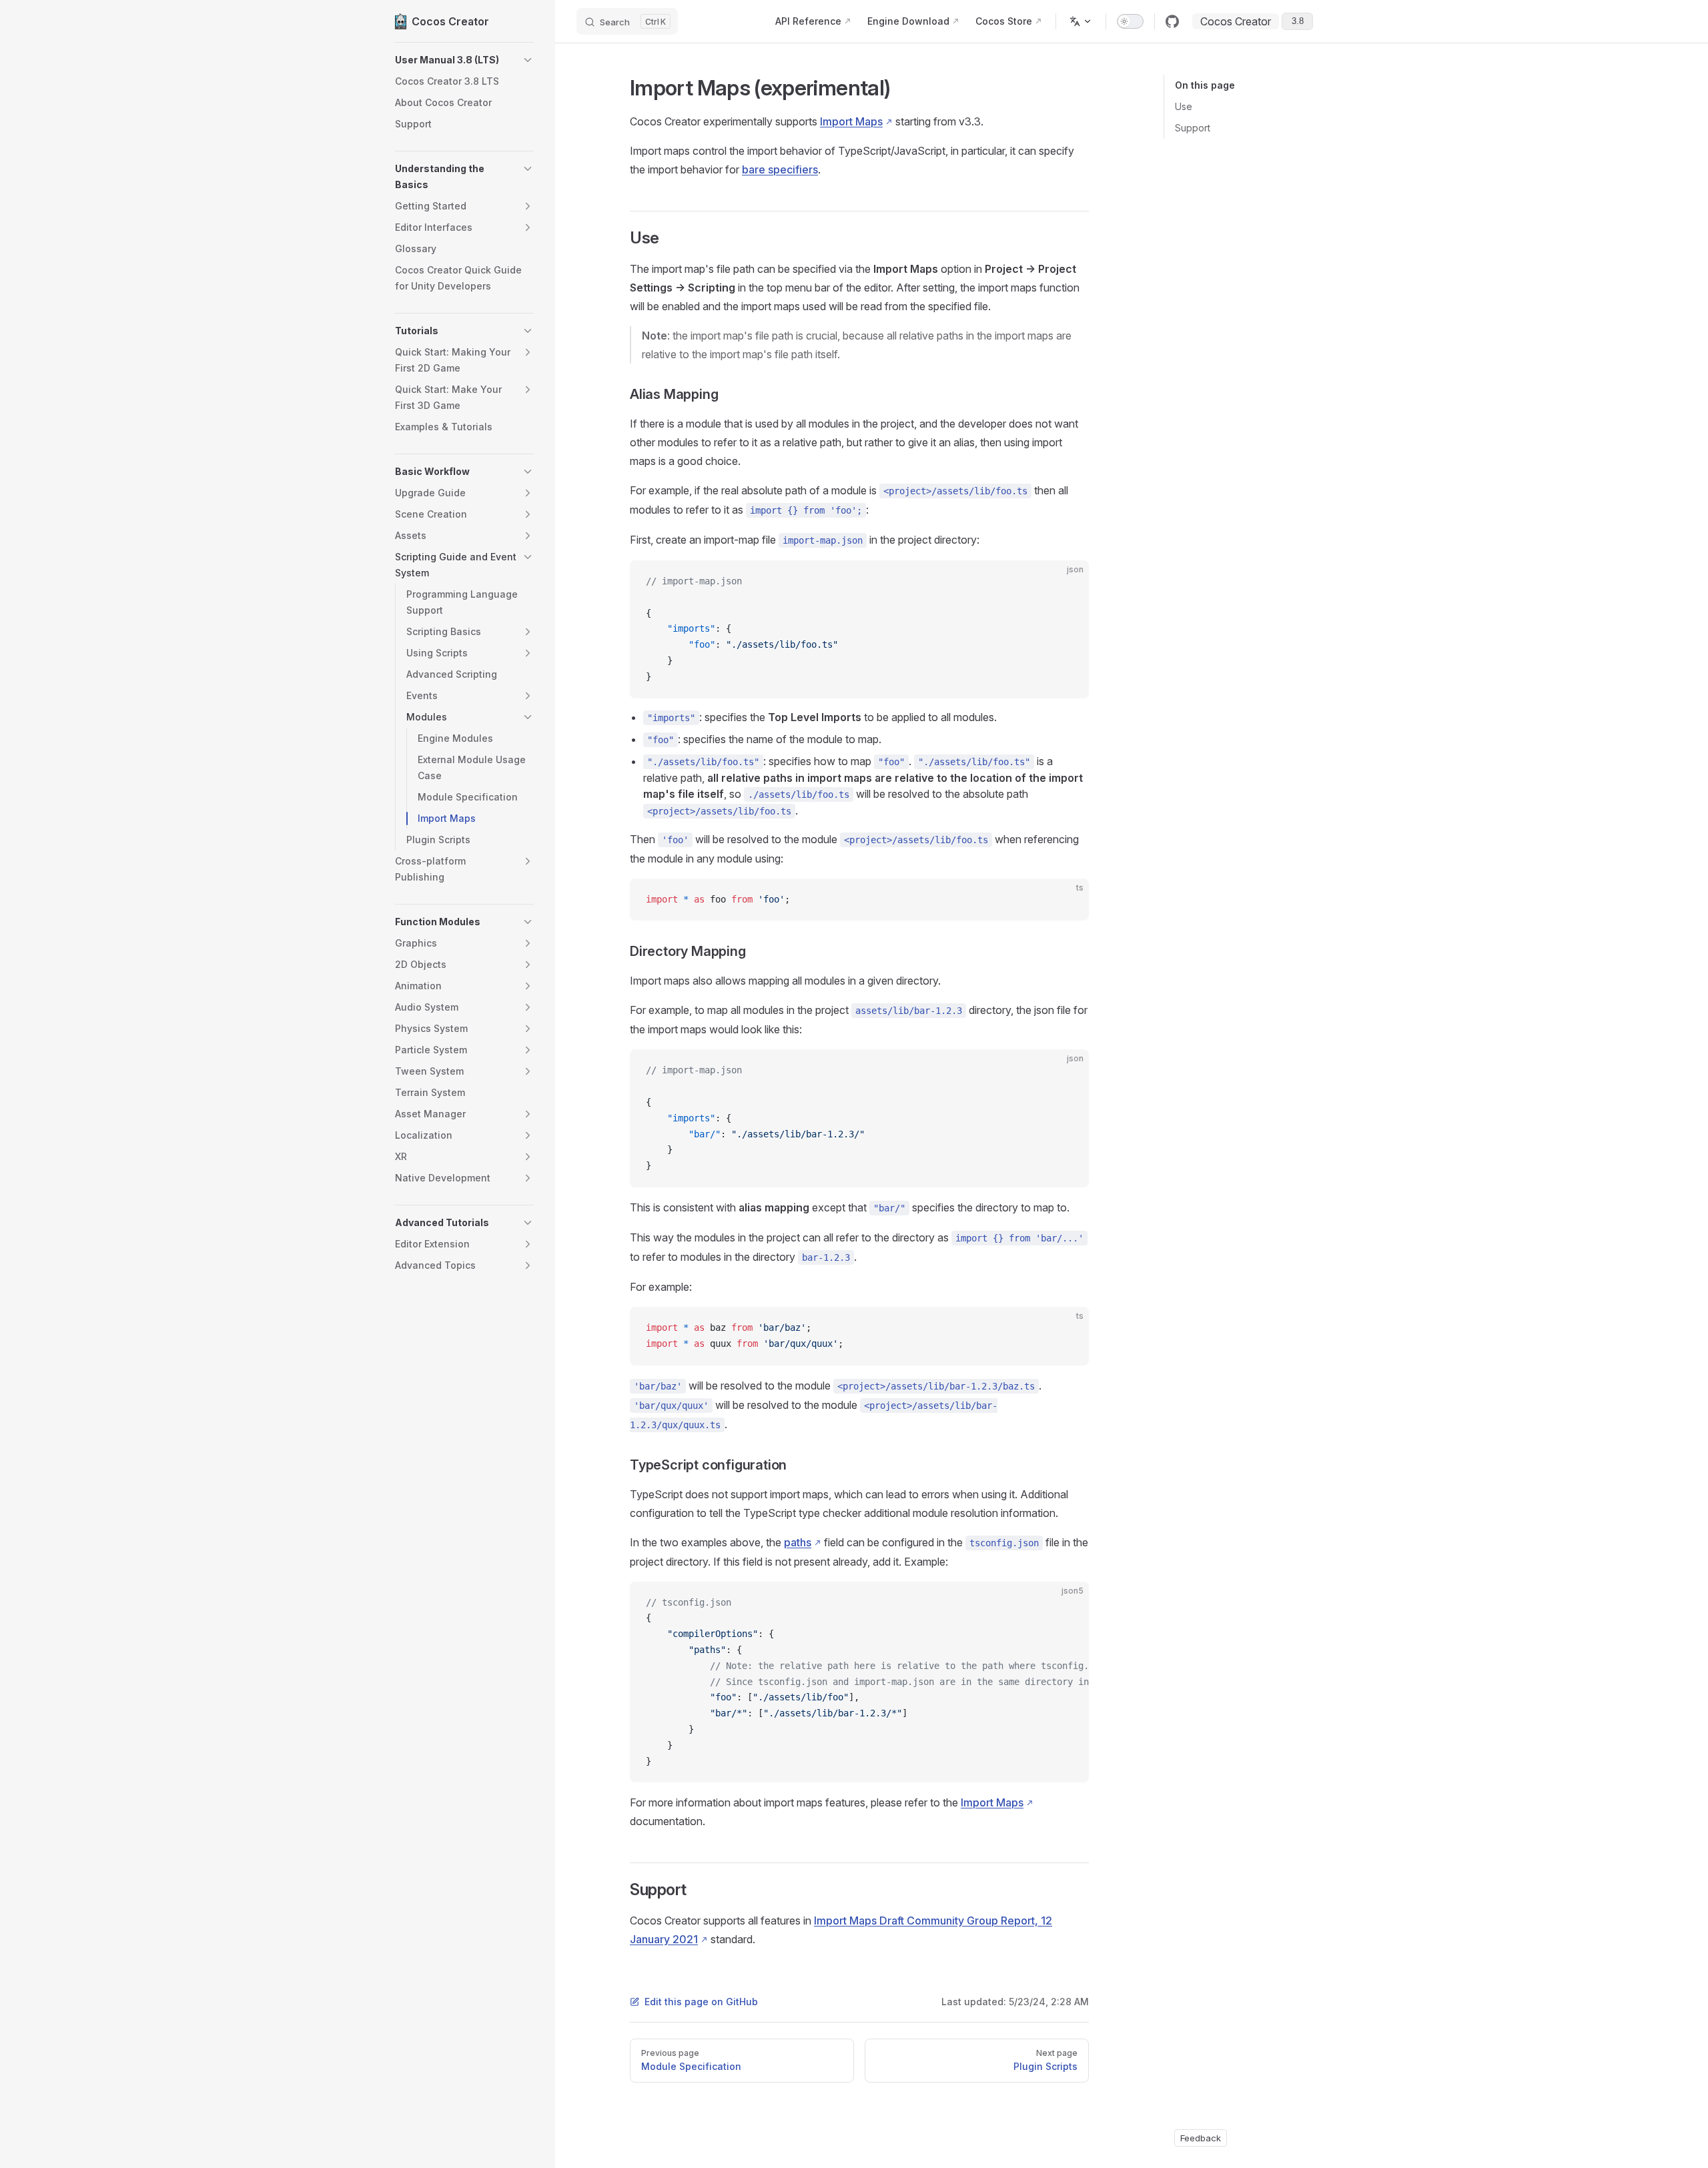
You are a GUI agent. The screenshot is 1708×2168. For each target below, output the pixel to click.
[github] (1172, 21)
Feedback (1201, 2138)
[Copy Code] (1067, 582)
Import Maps (851, 121)
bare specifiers (780, 169)
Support (1193, 128)
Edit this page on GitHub (701, 2002)
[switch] (1130, 21)
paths (798, 1542)
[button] (464, 60)
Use (1184, 106)
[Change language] (1081, 21)
